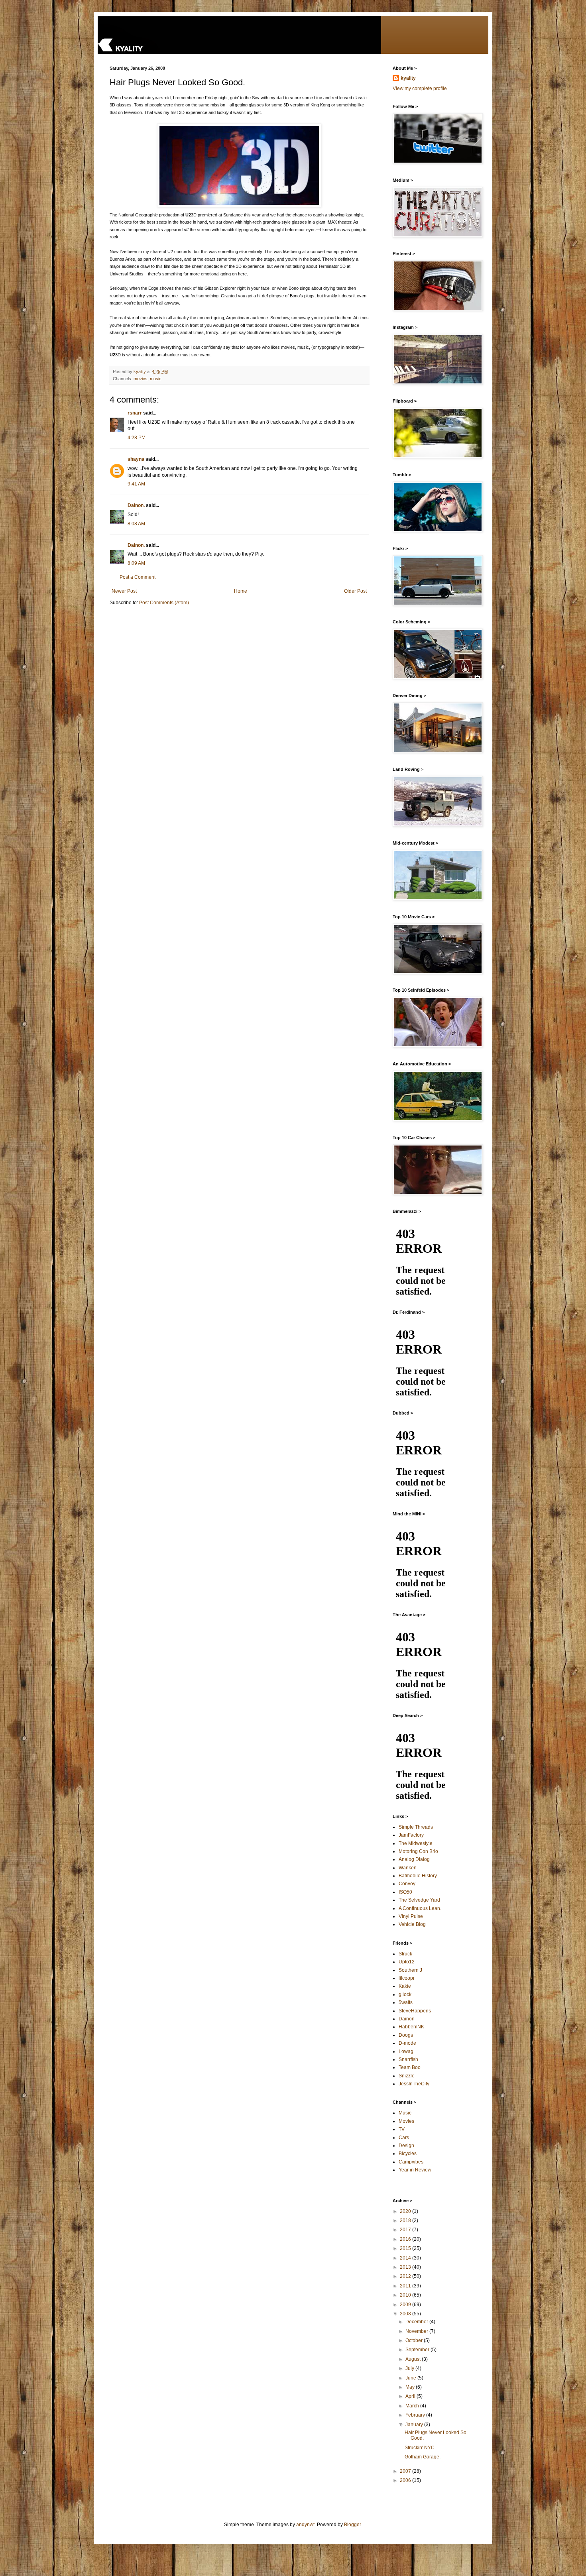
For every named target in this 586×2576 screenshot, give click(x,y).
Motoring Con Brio (418, 1851)
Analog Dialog (414, 1859)
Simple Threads (416, 1827)
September (418, 2350)
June (411, 2378)
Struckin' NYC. (420, 2448)
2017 (406, 2230)
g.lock (405, 1994)
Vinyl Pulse (411, 1916)
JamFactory (411, 1835)
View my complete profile (420, 88)
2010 (406, 2295)
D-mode (407, 2043)
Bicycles (408, 2154)
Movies (406, 2121)
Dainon (407, 2019)
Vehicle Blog (412, 1924)
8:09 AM (136, 563)
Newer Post (124, 591)
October (415, 2340)
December (417, 2322)
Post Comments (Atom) (164, 603)
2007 (406, 2471)
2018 (406, 2220)
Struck (405, 1954)
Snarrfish (408, 2059)
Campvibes (411, 2162)
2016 (406, 2239)
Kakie (405, 1986)
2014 (406, 2258)
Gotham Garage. (423, 2457)
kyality (408, 78)
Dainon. (136, 505)
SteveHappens (415, 2011)
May (411, 2387)
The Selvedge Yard (419, 1900)
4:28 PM (137, 438)
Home (241, 591)
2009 (406, 2305)
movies (141, 379)
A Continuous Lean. (420, 1908)
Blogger (352, 2525)
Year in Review (415, 2170)
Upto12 (407, 1962)
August (414, 2359)
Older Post (355, 591)
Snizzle (407, 2076)
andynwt (305, 2525)
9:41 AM (136, 484)
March (413, 2406)
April (411, 2396)
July (410, 2368)
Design (406, 2146)
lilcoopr (407, 1978)
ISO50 (405, 1892)
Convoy (407, 1884)
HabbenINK (411, 2027)
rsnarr (135, 413)
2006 (406, 2480)
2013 (406, 2267)
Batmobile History (418, 1876)
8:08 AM (136, 524)
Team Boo (410, 2067)
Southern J (410, 1970)
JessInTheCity (414, 2084)
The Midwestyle (416, 1843)
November (417, 2331)
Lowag (406, 2051)
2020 (406, 2211)
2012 (406, 2276)
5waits (406, 2002)
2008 (406, 2314)
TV (402, 2129)
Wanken (408, 1868)
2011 (406, 2286)
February (416, 2415)
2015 (406, 2248)
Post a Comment (138, 577)
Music (405, 2113)
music (156, 379)
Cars (404, 2138)
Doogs (406, 2035)
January (415, 2425)
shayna (136, 459)
